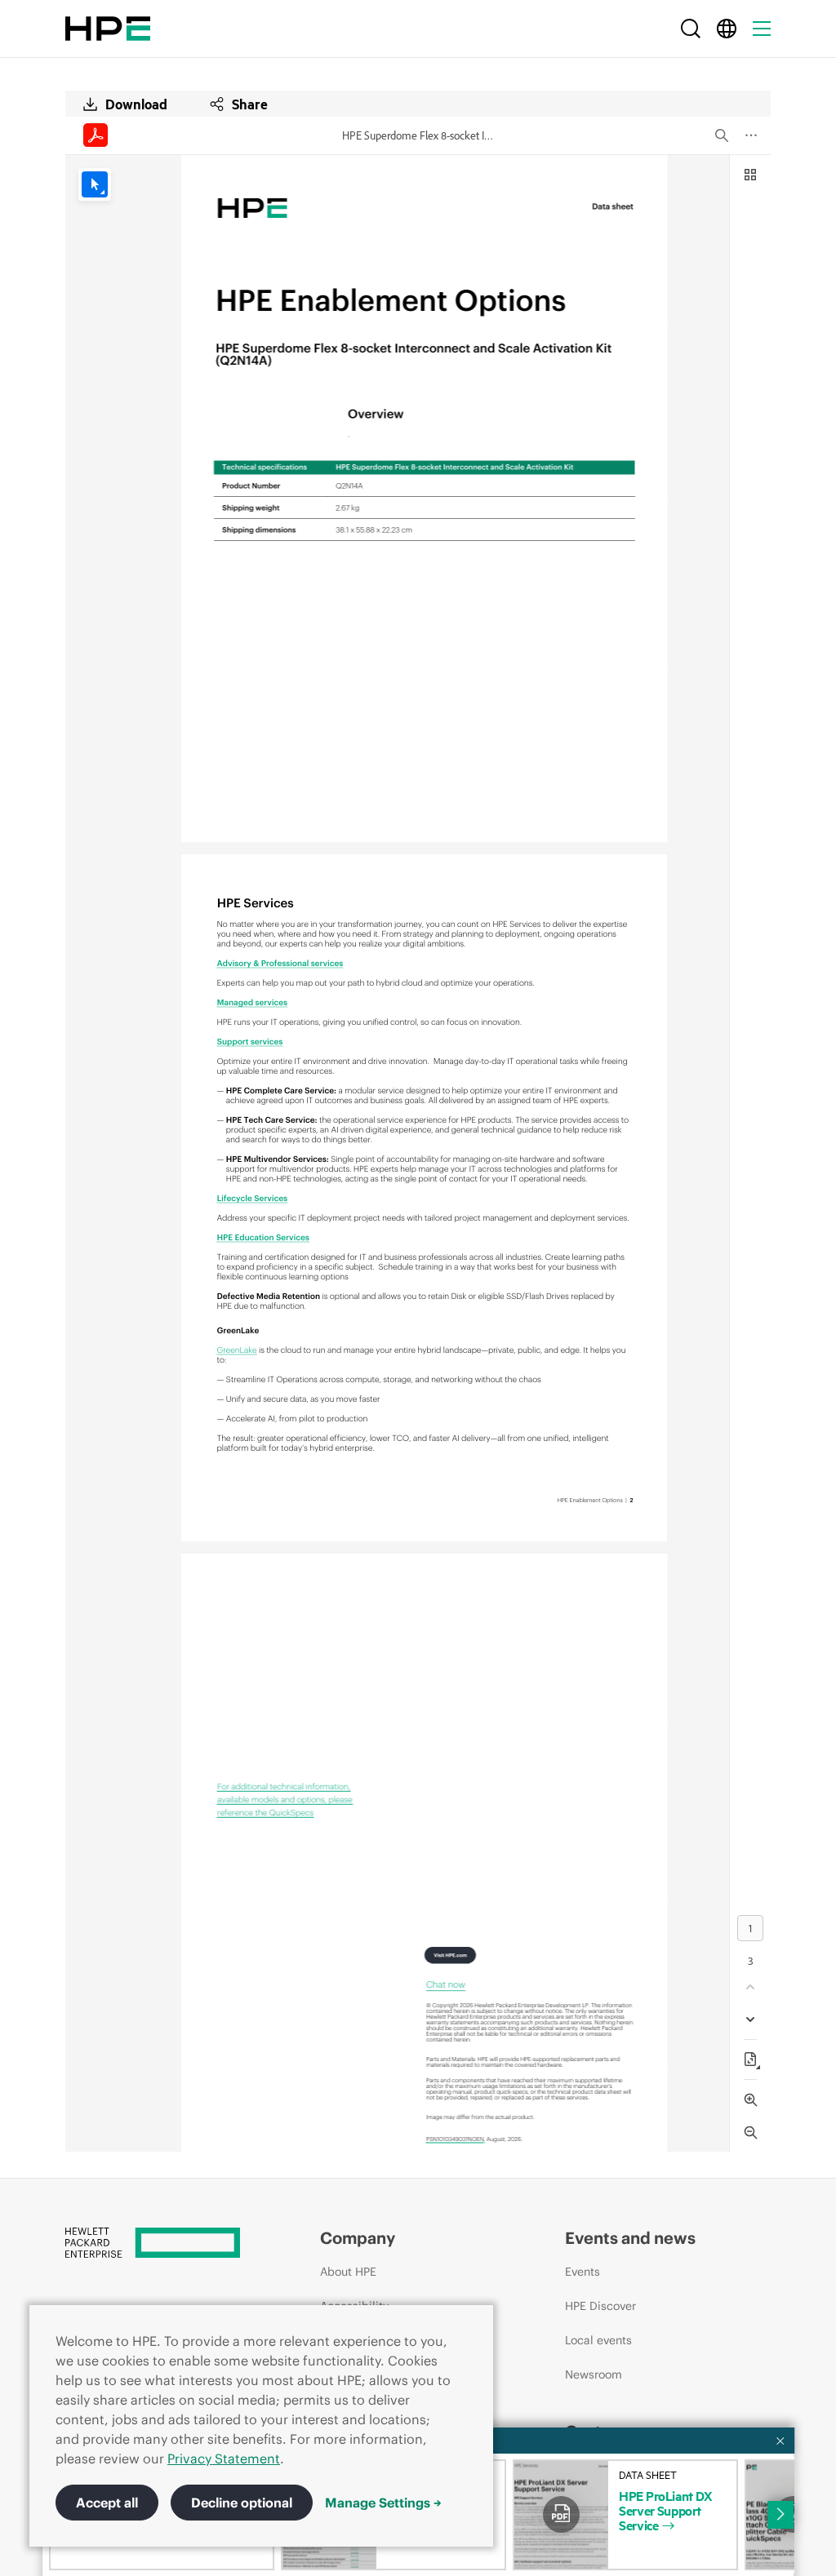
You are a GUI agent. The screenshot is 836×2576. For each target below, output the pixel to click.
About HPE (348, 2272)
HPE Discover (600, 2306)
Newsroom (594, 2374)
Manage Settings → (383, 2503)
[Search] (691, 29)
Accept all (107, 2503)
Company (358, 2238)
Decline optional (242, 2503)
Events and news (630, 2238)
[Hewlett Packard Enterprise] (108, 29)
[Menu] (762, 29)
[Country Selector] (727, 29)
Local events (598, 2340)
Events (583, 2272)
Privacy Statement (224, 2459)
